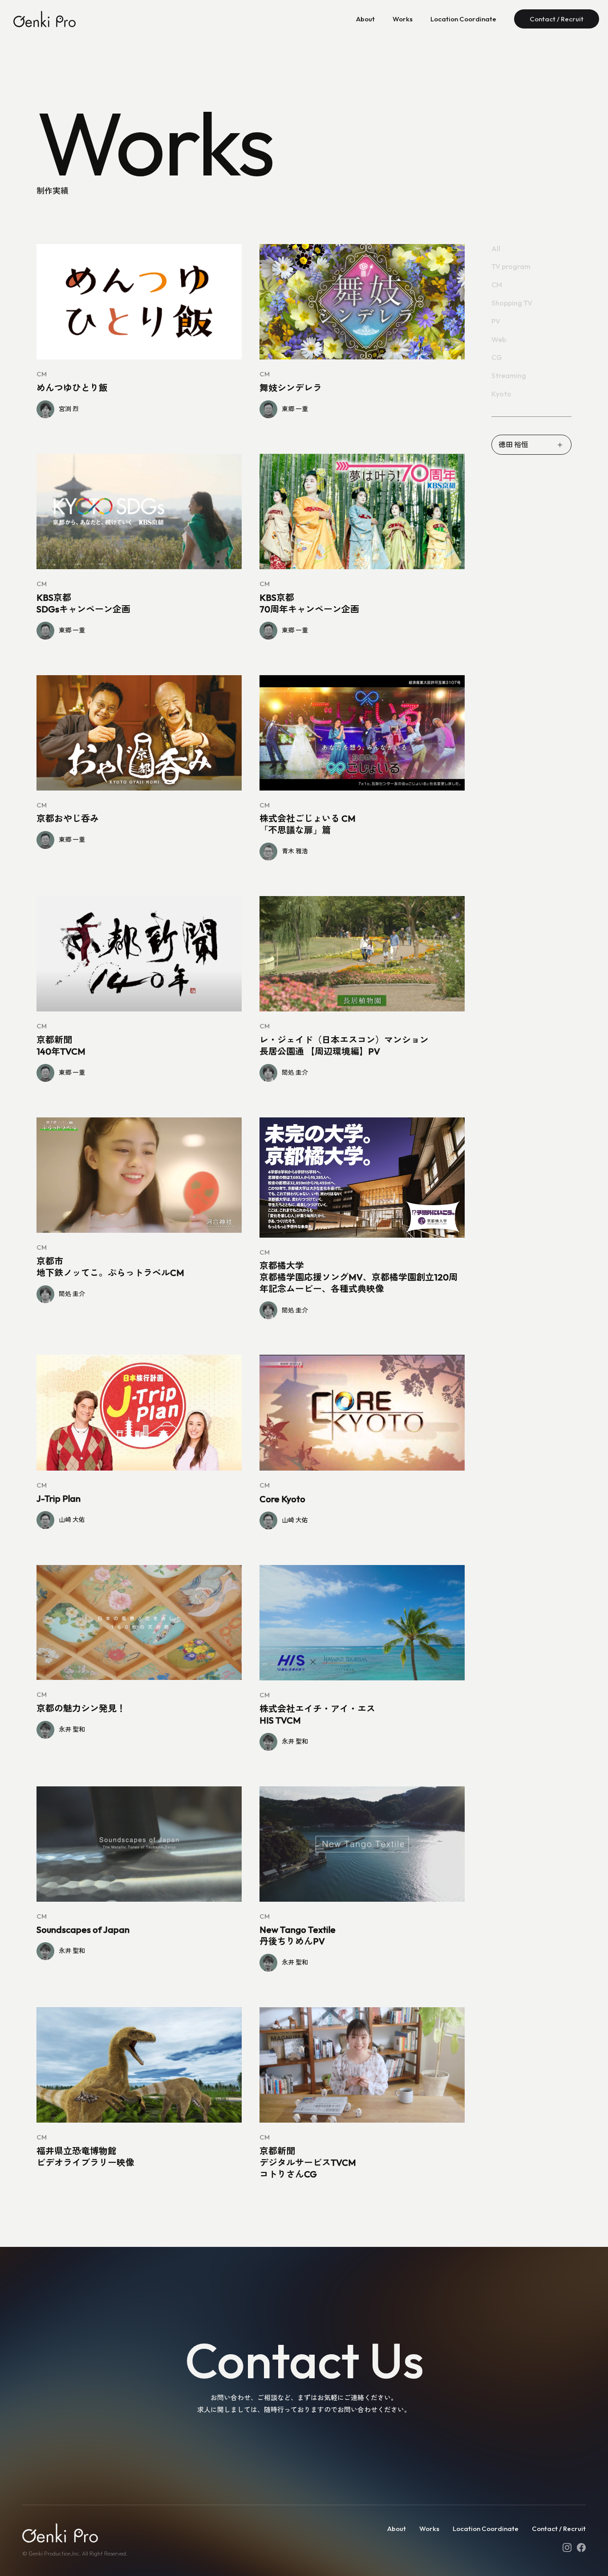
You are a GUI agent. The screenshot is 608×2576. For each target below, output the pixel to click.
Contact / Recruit (557, 19)
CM (497, 285)
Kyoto (501, 394)
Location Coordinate (463, 19)
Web (499, 339)
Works (403, 19)
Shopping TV (512, 303)
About (365, 19)
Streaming (509, 376)
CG (497, 358)
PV (496, 321)
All (496, 249)
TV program (511, 267)
